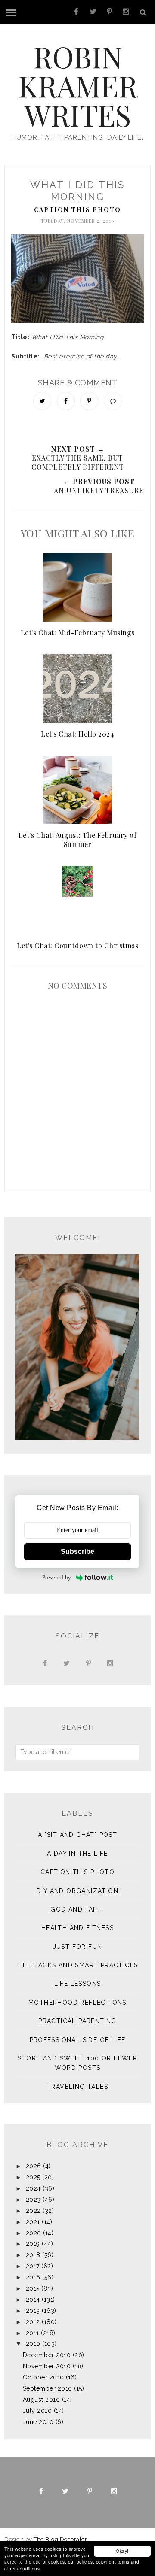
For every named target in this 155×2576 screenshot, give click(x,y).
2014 (33, 2300)
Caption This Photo (77, 210)
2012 (33, 2322)
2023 (33, 2200)
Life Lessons (78, 1984)
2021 (33, 2222)
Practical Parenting (77, 2021)
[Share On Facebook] (66, 401)
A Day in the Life (77, 1854)
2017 (33, 2266)
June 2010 (38, 2422)
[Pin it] (89, 401)
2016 (33, 2277)
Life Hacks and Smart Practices (78, 1965)
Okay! (122, 2551)
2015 (33, 2288)
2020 (34, 2233)
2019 (33, 2244)
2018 (33, 2255)
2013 (33, 2311)
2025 (33, 2177)
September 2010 (48, 2388)
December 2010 (47, 2355)
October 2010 (43, 2377)
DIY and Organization (77, 1891)
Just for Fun (78, 1947)
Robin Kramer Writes (78, 85)
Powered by (57, 1577)
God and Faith (77, 1909)
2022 (33, 2211)
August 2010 (42, 2400)
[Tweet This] (42, 401)
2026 (34, 2166)
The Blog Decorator (60, 2539)
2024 (33, 2188)
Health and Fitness (77, 1928)
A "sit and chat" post (77, 1835)
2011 (33, 2333)
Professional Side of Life (78, 2040)
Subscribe (77, 1552)
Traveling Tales (77, 2087)
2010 (33, 2344)
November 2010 (47, 2366)
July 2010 (37, 2411)
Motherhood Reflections (77, 2003)
